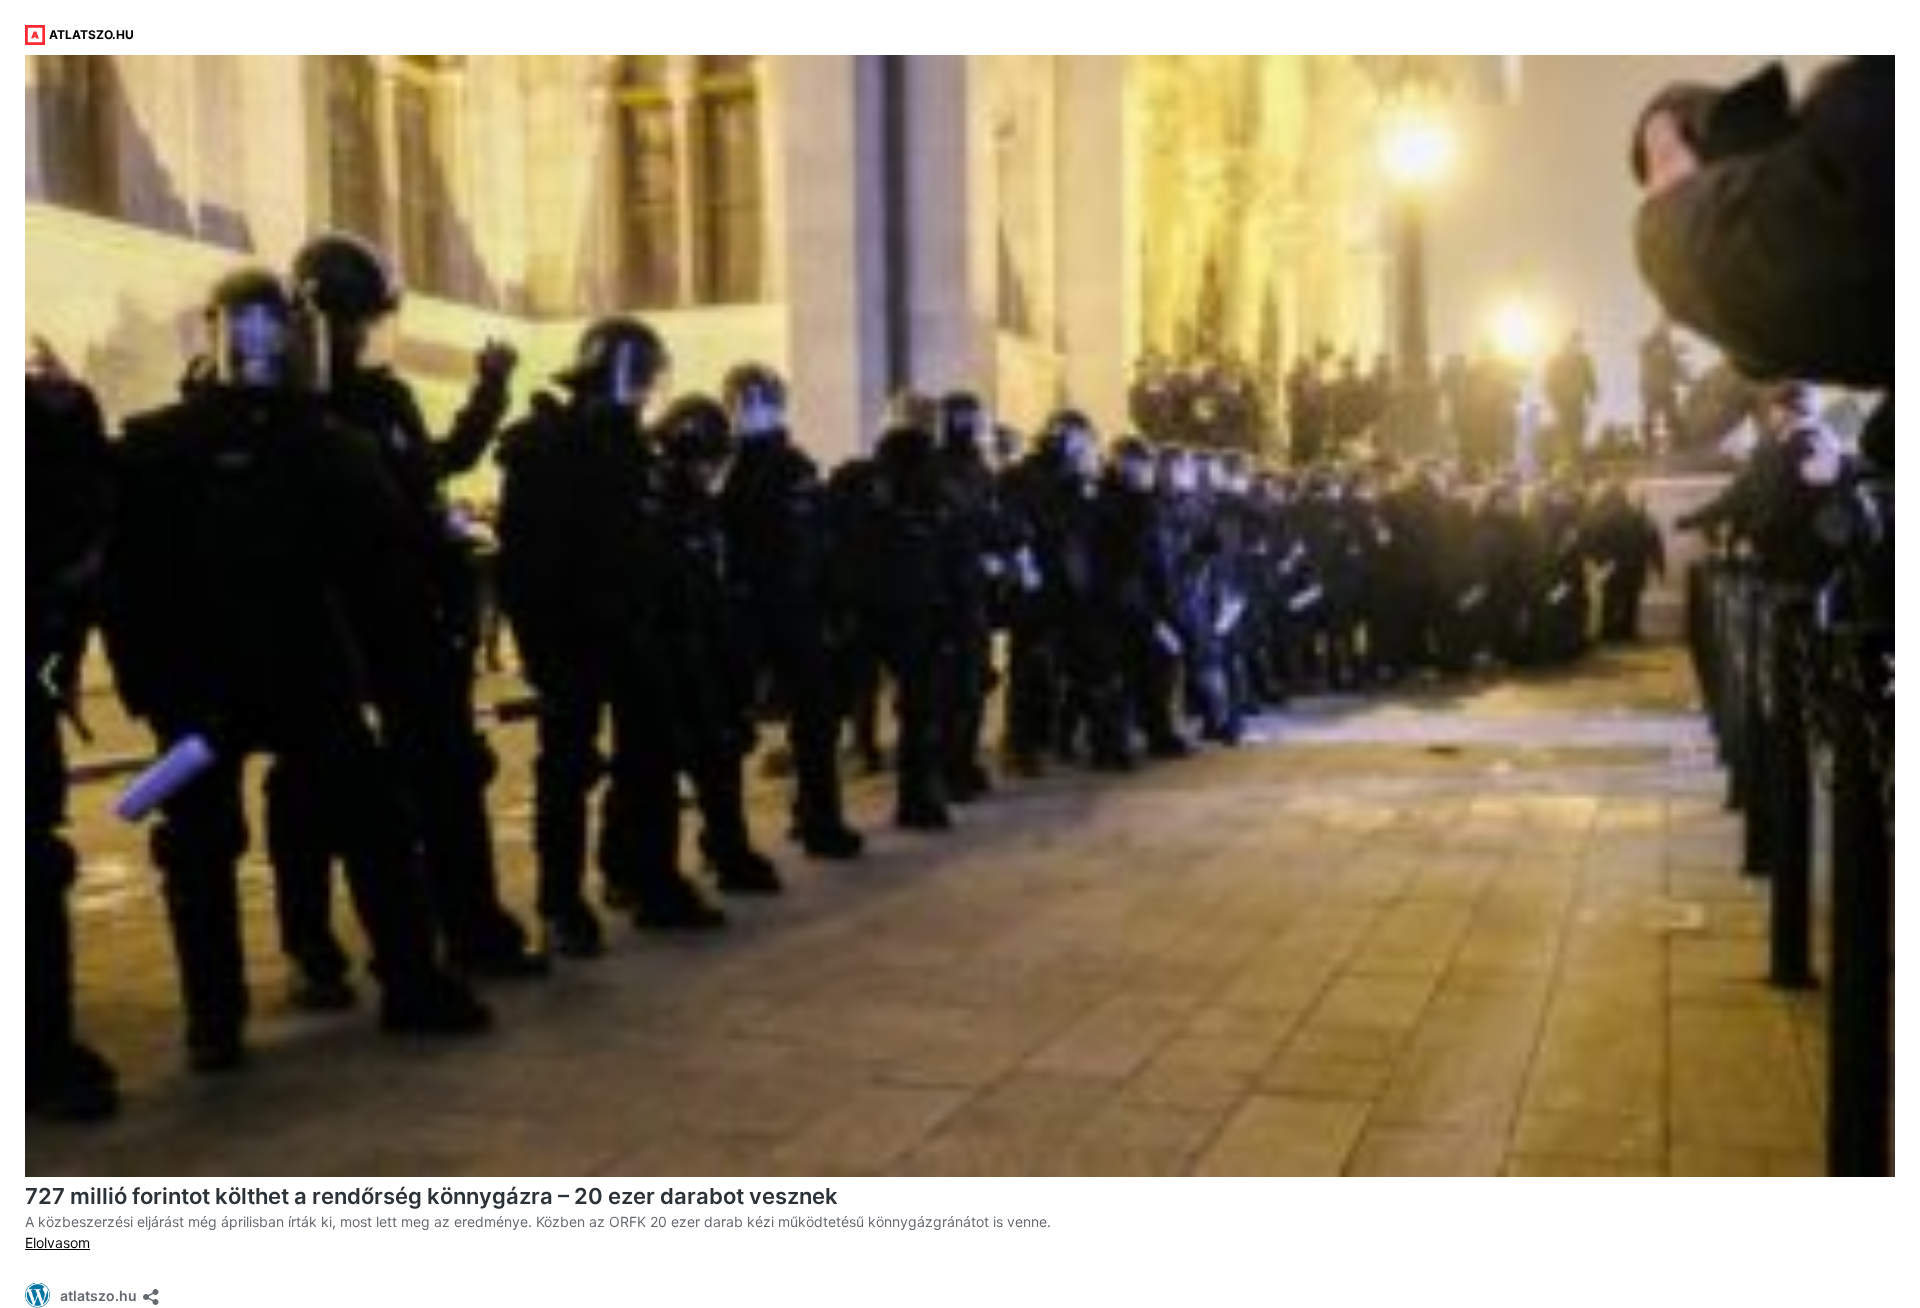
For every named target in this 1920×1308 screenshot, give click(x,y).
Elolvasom (57, 1242)
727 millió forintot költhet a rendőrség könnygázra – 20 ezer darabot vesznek (431, 1196)
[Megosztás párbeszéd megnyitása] (151, 1290)
